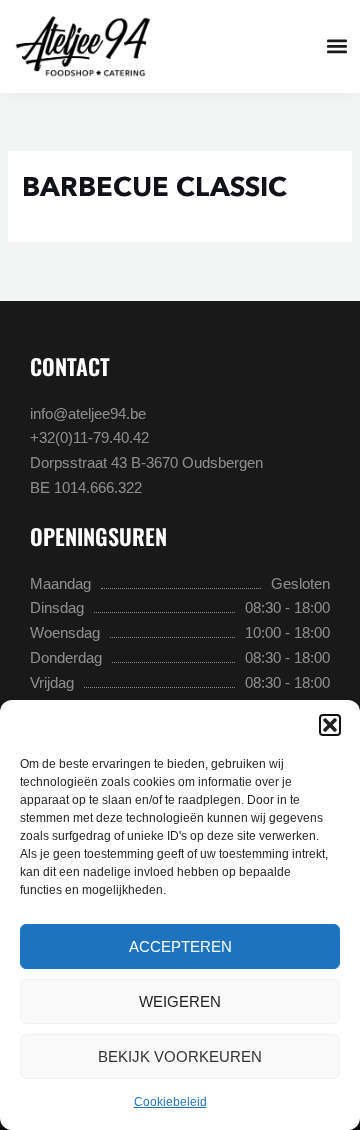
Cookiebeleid (170, 1102)
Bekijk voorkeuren (180, 1056)
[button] (330, 725)
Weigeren (180, 1001)
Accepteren (180, 946)
